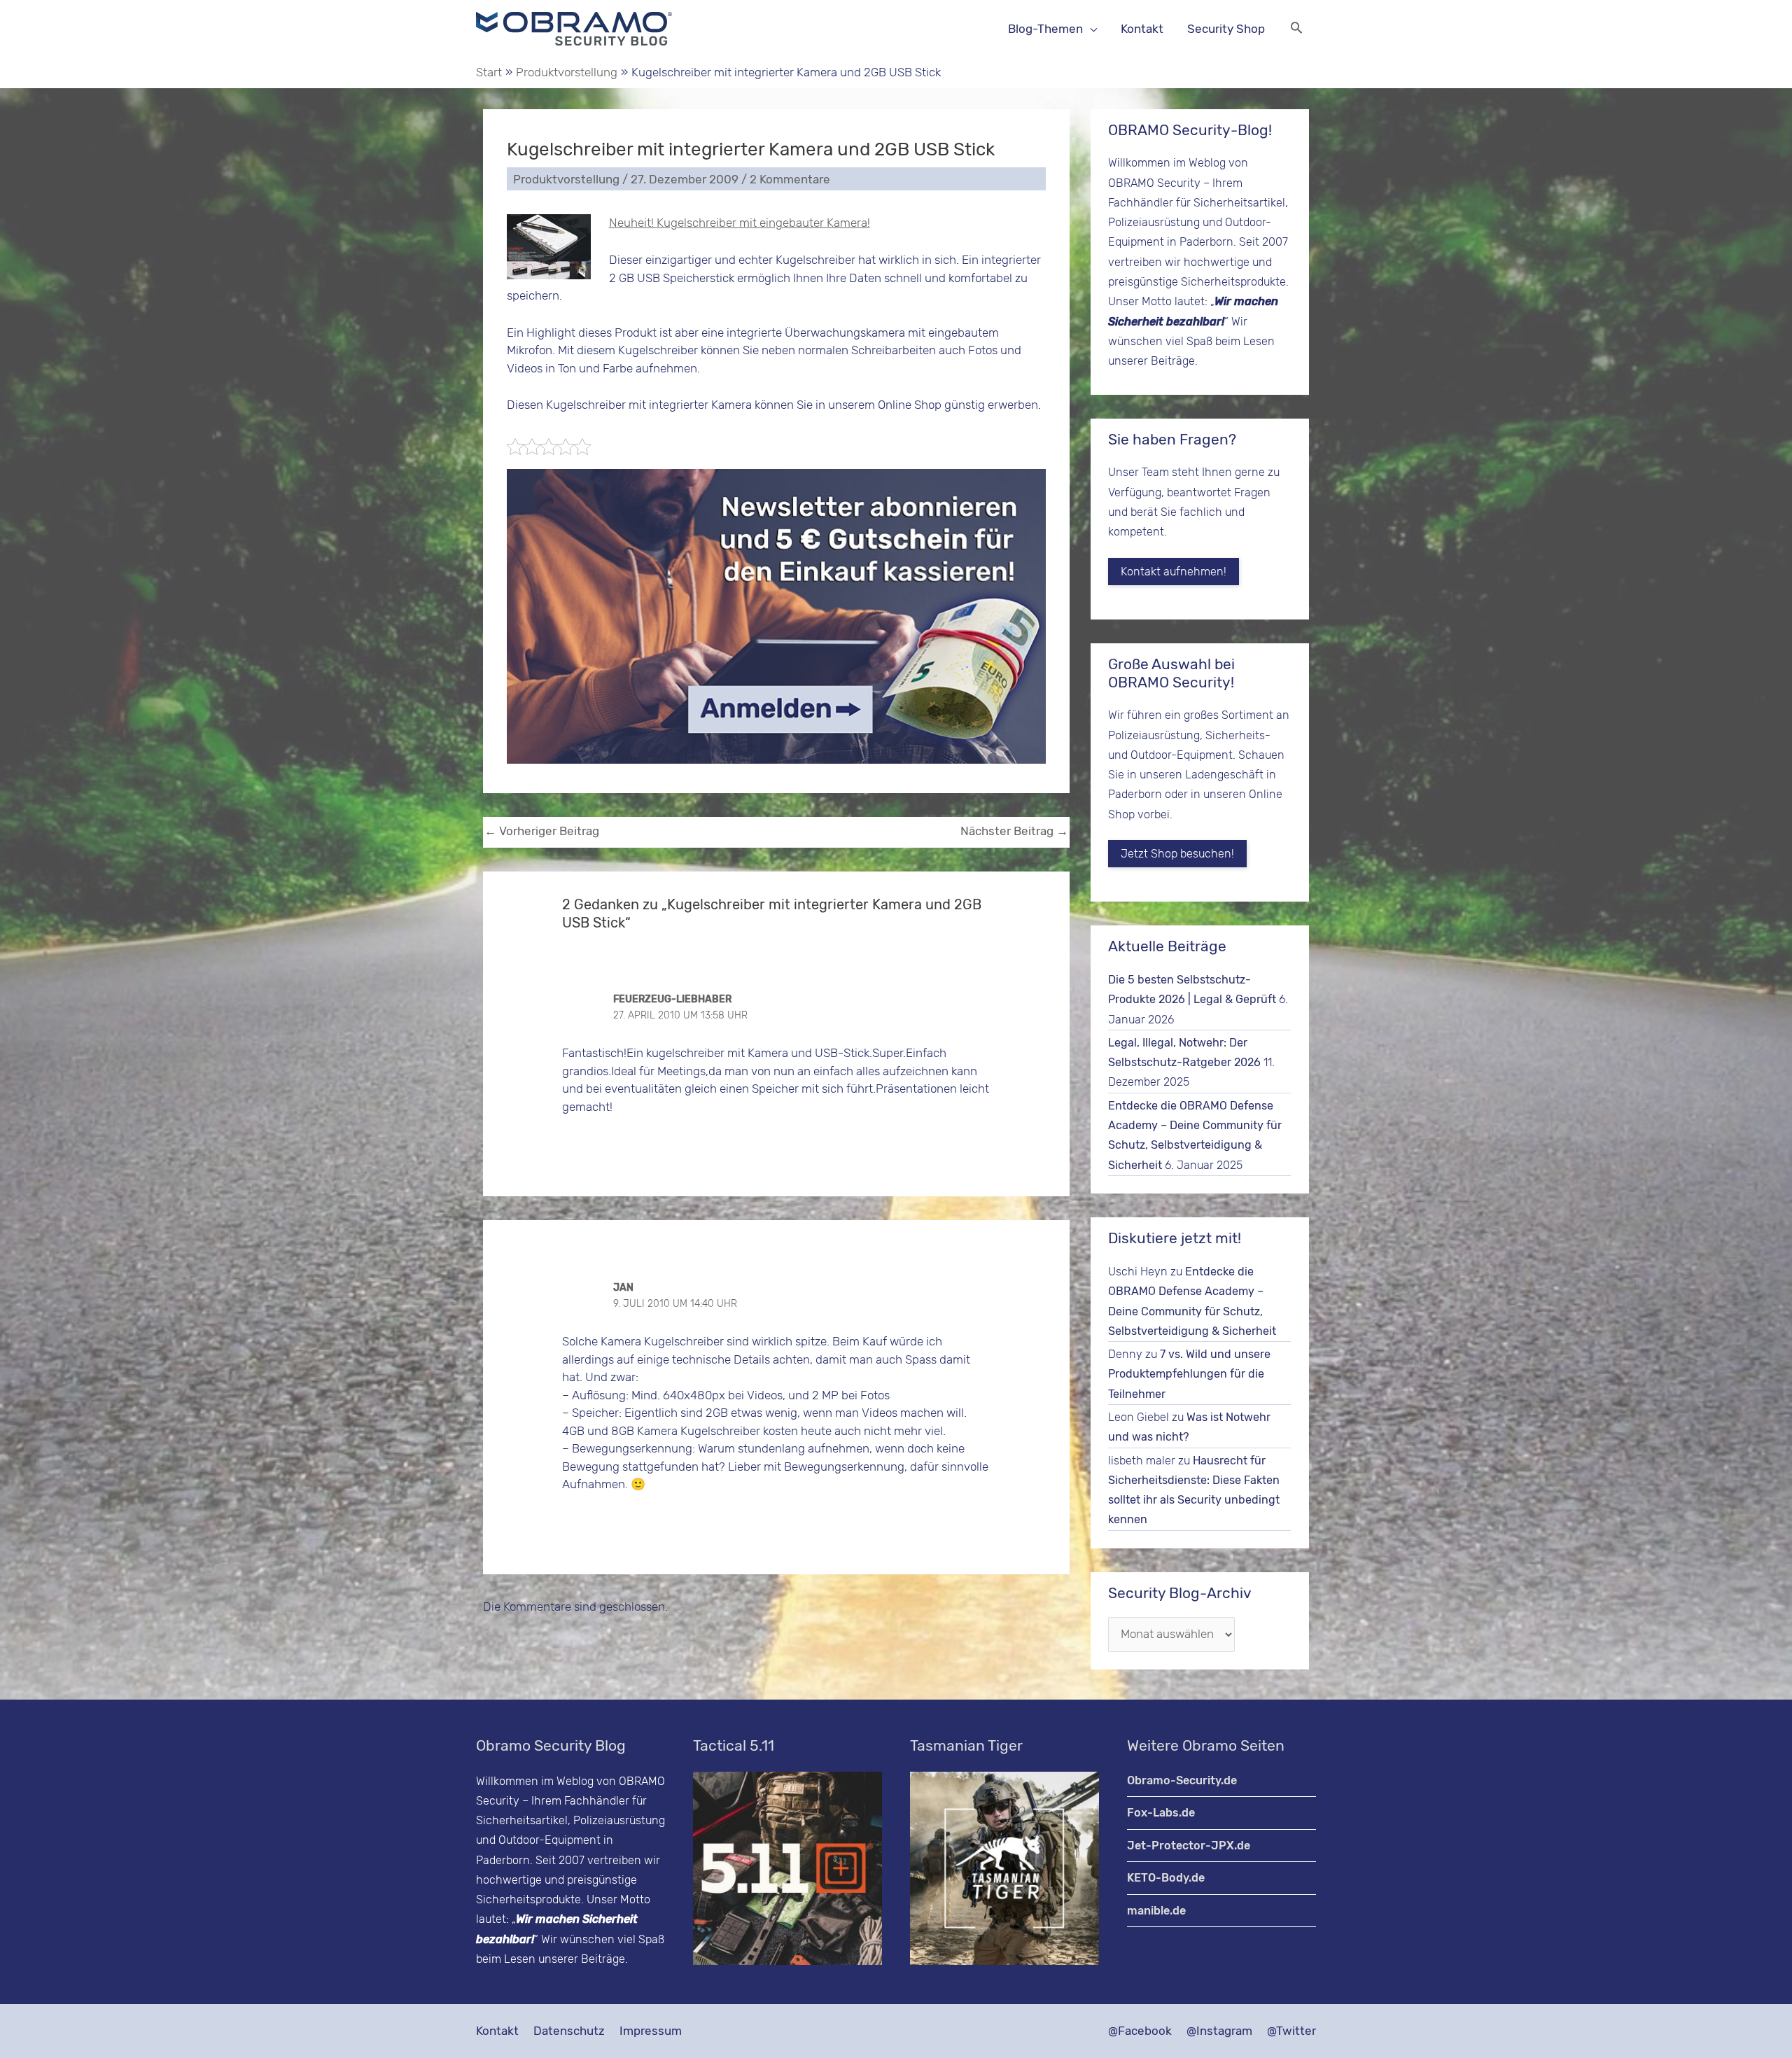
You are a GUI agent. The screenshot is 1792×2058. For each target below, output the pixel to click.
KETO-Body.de (1166, 1878)
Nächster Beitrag (1014, 831)
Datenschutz (569, 2031)
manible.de (1156, 1911)
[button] (1296, 29)
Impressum (651, 2031)
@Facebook (1140, 2031)
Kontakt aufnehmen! (1174, 572)
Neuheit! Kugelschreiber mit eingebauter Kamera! (740, 223)
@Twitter (1291, 2031)
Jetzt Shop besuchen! (1177, 854)
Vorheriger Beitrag (542, 831)
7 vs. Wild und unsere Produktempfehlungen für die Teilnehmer (1189, 1374)
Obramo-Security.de (1182, 1780)
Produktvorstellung (566, 179)
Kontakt (497, 2031)
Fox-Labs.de (1161, 1813)
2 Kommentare (790, 179)
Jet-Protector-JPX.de (1189, 1846)
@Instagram (1219, 2031)
